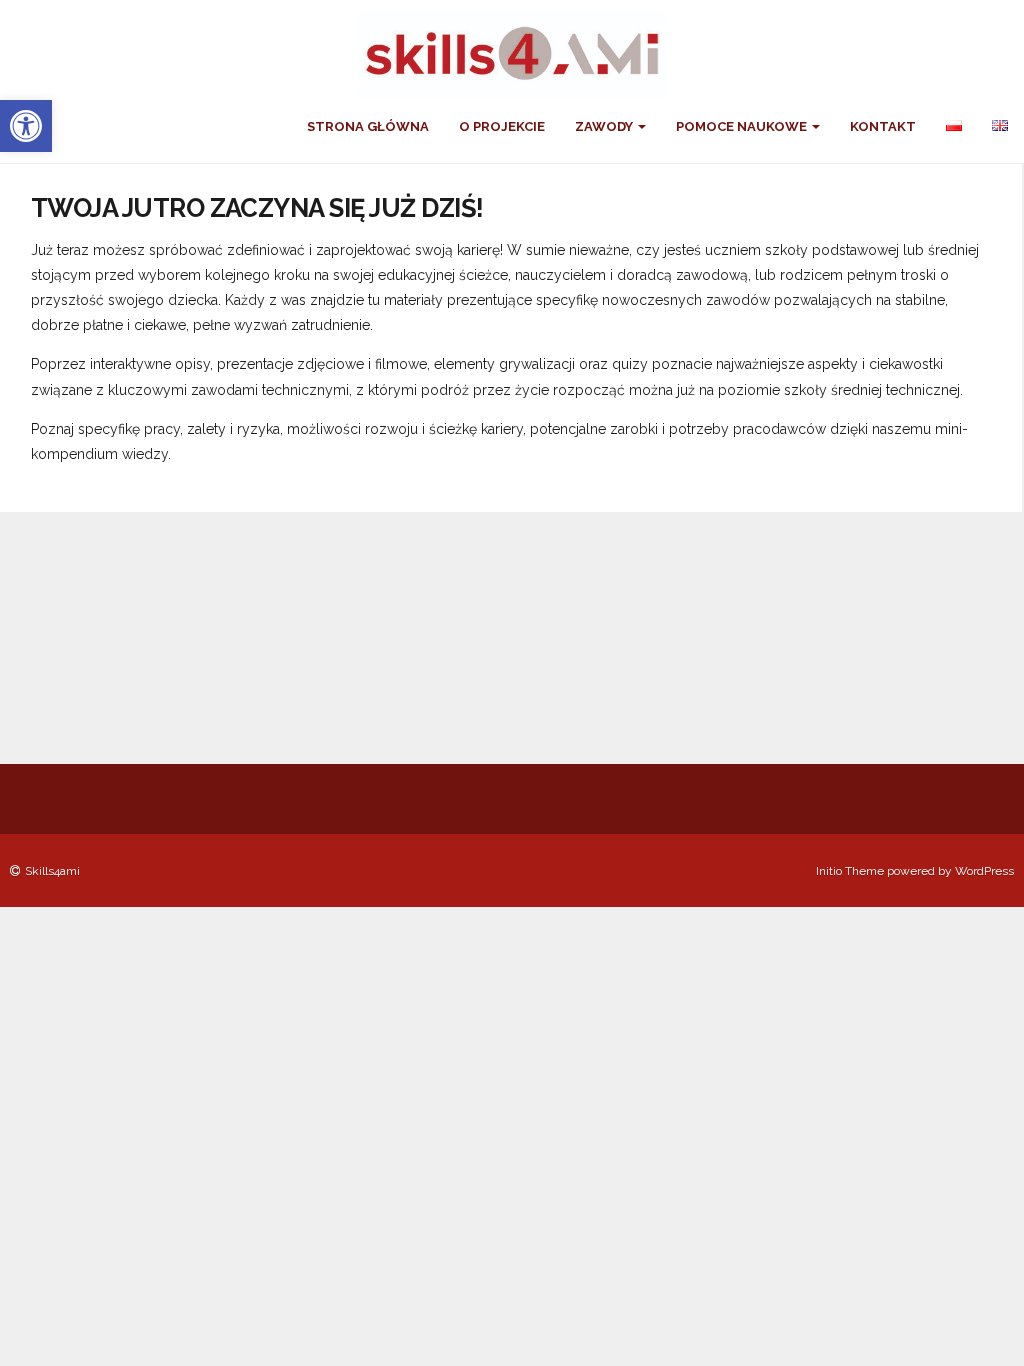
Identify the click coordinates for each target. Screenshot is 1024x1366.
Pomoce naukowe (743, 126)
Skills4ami (52, 871)
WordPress (984, 871)
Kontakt (883, 126)
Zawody (605, 126)
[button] (26, 126)
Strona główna (368, 126)
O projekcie (502, 126)
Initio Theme (850, 871)
